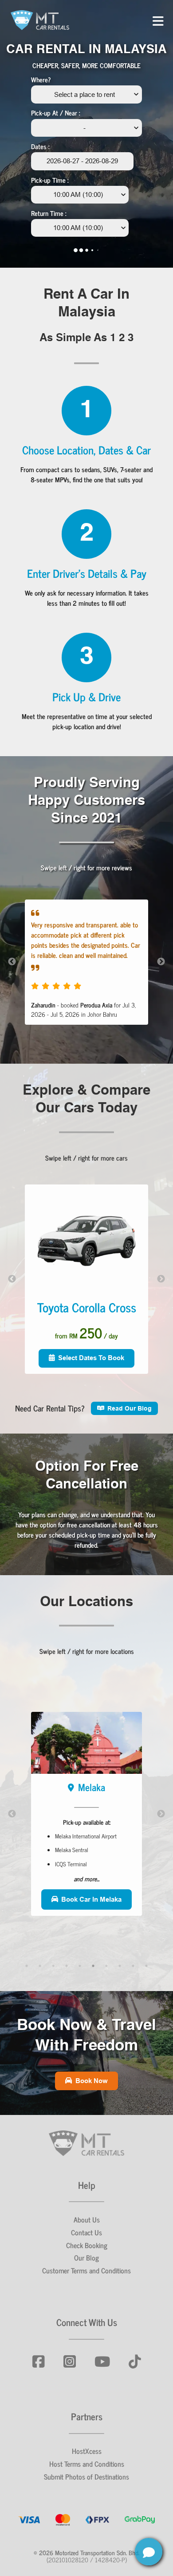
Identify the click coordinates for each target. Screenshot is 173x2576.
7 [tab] (106, 1966)
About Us (87, 2219)
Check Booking (87, 2245)
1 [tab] (27, 1966)
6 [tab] (93, 1966)
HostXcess (87, 2451)
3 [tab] (53, 1966)
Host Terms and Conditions (87, 2464)
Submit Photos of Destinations (86, 2476)
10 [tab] (146, 1966)
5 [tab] (80, 1966)
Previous (12, 962)
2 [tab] (40, 1966)
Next (161, 962)
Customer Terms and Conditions (86, 2270)
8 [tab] (120, 1966)
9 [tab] (133, 1966)
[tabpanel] (86, 1814)
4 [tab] (67, 1966)
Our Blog (86, 2257)
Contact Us (86, 2232)
